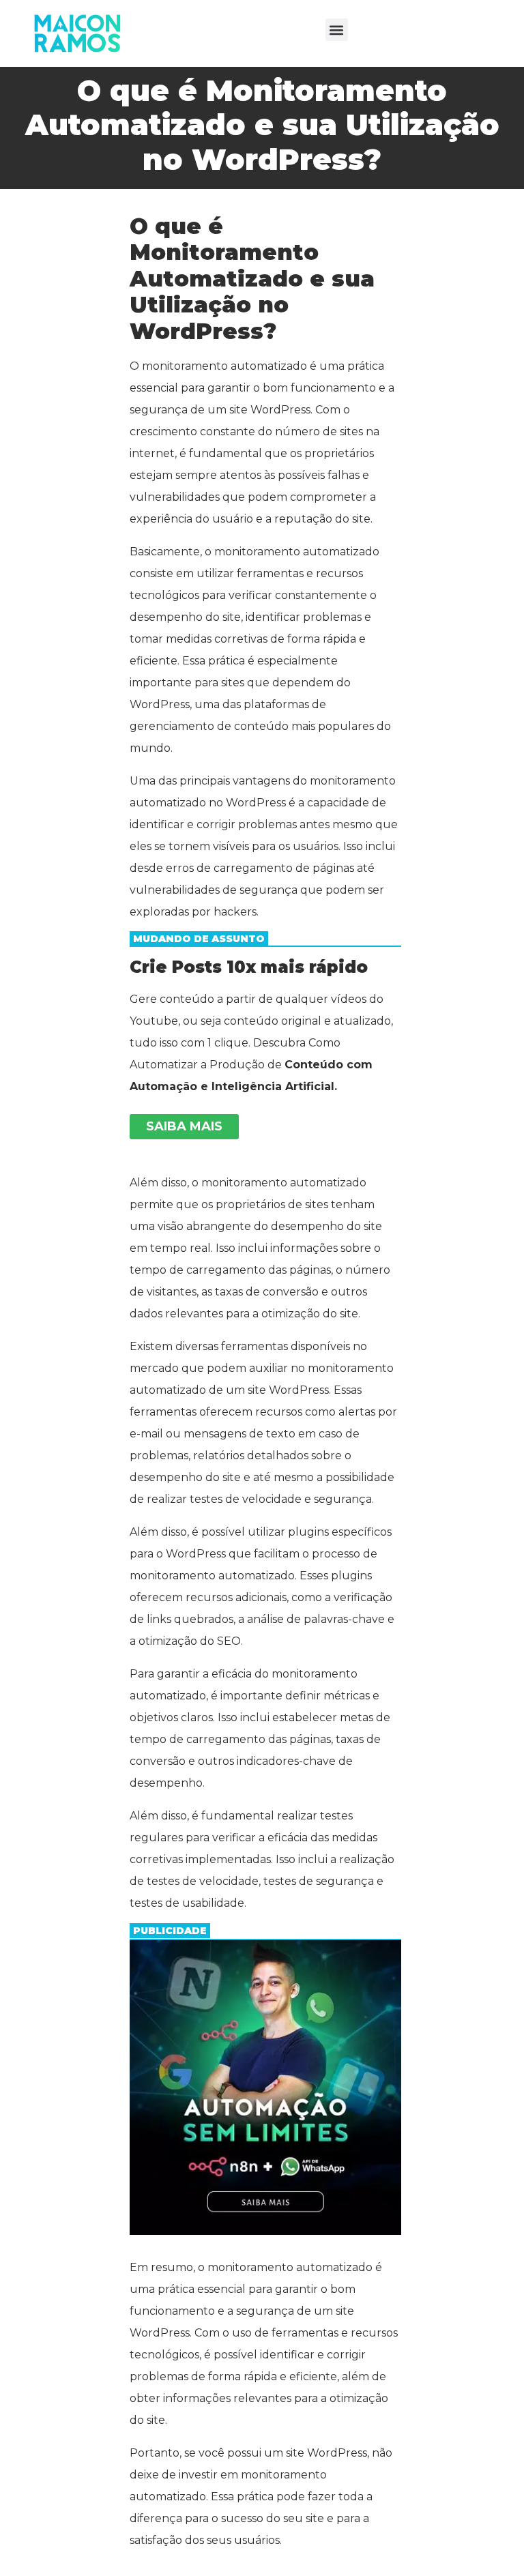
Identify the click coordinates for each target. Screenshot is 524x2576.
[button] (337, 30)
